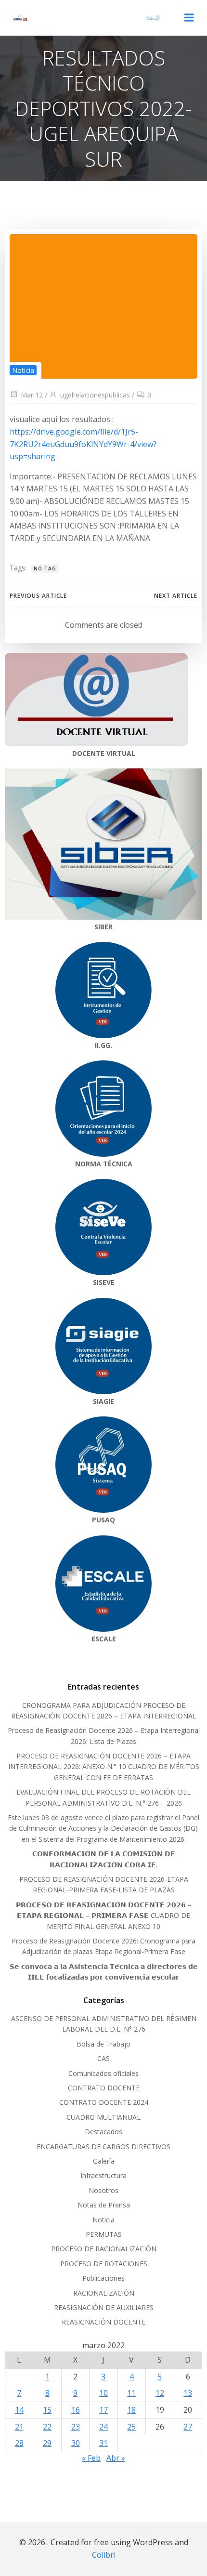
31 (103, 2443)
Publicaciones (103, 2278)
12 (160, 2393)
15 (47, 2410)
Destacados (103, 2132)
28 (19, 2443)
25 (131, 2427)
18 (131, 2410)
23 (76, 2427)
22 (47, 2427)
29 (47, 2443)
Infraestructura (103, 2175)
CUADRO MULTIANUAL (103, 2117)
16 (76, 2410)
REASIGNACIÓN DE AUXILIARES (104, 2307)
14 (19, 2410)
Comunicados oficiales (103, 2073)
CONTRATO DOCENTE (104, 2088)
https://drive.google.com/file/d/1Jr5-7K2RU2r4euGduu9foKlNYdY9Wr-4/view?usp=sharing (83, 444)
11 (131, 2393)
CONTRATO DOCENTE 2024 (104, 2102)
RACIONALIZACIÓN (104, 2293)
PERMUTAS (104, 2234)
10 (103, 2393)
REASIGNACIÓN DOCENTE (103, 2322)
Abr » (116, 2458)
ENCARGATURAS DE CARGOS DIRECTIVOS (103, 2147)
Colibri (104, 2555)
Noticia (23, 370)
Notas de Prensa (104, 2205)
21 (19, 2427)
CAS (103, 2058)
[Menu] (189, 18)
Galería (104, 2161)
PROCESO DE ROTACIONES (104, 2264)
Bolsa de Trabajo (103, 2044)
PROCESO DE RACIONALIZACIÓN (104, 2249)
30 (76, 2443)
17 (103, 2410)
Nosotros (103, 2190)
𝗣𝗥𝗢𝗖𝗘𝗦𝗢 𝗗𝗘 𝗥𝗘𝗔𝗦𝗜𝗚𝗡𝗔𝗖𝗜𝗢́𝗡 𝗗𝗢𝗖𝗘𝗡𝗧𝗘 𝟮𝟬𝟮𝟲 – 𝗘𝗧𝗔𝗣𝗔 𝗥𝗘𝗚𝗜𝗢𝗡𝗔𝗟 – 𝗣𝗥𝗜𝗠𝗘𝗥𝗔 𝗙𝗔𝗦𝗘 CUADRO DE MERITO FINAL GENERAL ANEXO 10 (104, 1915)
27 (188, 2427)
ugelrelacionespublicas (95, 395)
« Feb (91, 2458)
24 (103, 2427)
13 (188, 2393)
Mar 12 (32, 395)
